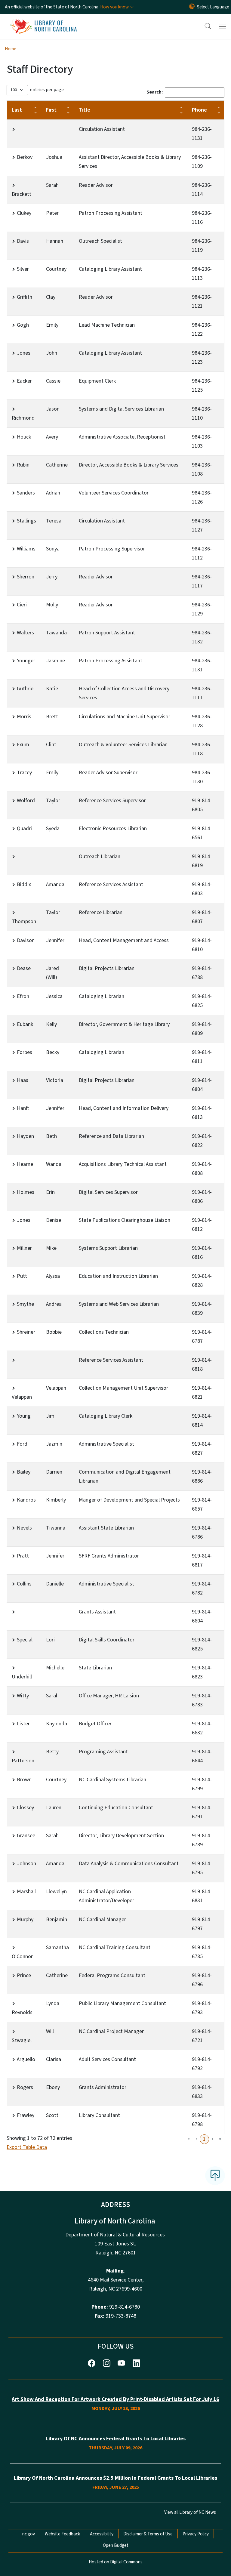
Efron (23, 996)
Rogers (25, 2087)
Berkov (25, 157)
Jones (24, 353)
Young (24, 1416)
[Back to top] (215, 2176)
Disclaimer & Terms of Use (148, 2534)
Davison (26, 940)
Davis (23, 241)
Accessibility (102, 2534)
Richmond (23, 418)
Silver (23, 269)
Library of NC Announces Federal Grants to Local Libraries (116, 2439)
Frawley (26, 2115)
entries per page (47, 90)
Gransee (26, 1836)
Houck (24, 437)
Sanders (26, 493)
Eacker (24, 381)
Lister (23, 1724)
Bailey (24, 1472)
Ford (22, 1444)
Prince (24, 1975)
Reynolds (22, 2012)
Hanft (23, 1108)
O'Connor (22, 1957)
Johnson (26, 1864)
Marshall (26, 1892)
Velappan (22, 1397)
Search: (155, 92)
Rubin (23, 465)
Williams (26, 549)
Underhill (22, 1677)
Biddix (24, 884)
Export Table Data (27, 2147)
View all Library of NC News (190, 2512)
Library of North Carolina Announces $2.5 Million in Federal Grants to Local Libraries (115, 2478)
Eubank (25, 1024)
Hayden (25, 1136)
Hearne (25, 1164)
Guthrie (25, 689)
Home (11, 49)
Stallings (26, 521)
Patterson (23, 1761)
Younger (26, 661)
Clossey (25, 1808)
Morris (24, 717)
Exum (23, 745)
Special (25, 1640)
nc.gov (29, 2534)
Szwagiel (22, 2040)
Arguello (26, 2059)
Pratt (23, 1556)
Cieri (22, 605)
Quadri (24, 829)
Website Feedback (62, 2534)
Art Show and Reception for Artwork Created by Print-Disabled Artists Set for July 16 (115, 2399)
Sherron (26, 577)
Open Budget (116, 2545)
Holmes (26, 1192)
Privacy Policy (196, 2534)
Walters (25, 633)
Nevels (24, 1528)
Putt (22, 1276)
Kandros (26, 1500)
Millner (24, 1248)
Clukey (24, 213)
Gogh (23, 325)
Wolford (26, 801)
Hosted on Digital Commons (116, 2562)
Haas (23, 1080)
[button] (204, 26)
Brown (24, 1780)
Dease (24, 968)
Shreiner (26, 1332)
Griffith (25, 297)
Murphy (25, 1920)
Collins (24, 1584)
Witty (23, 1696)
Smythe (25, 1304)
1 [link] (204, 2139)
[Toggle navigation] (223, 26)
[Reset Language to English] (192, 7)
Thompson (24, 921)
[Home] (43, 21)
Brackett (22, 194)
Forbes (25, 1052)
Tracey (24, 773)
